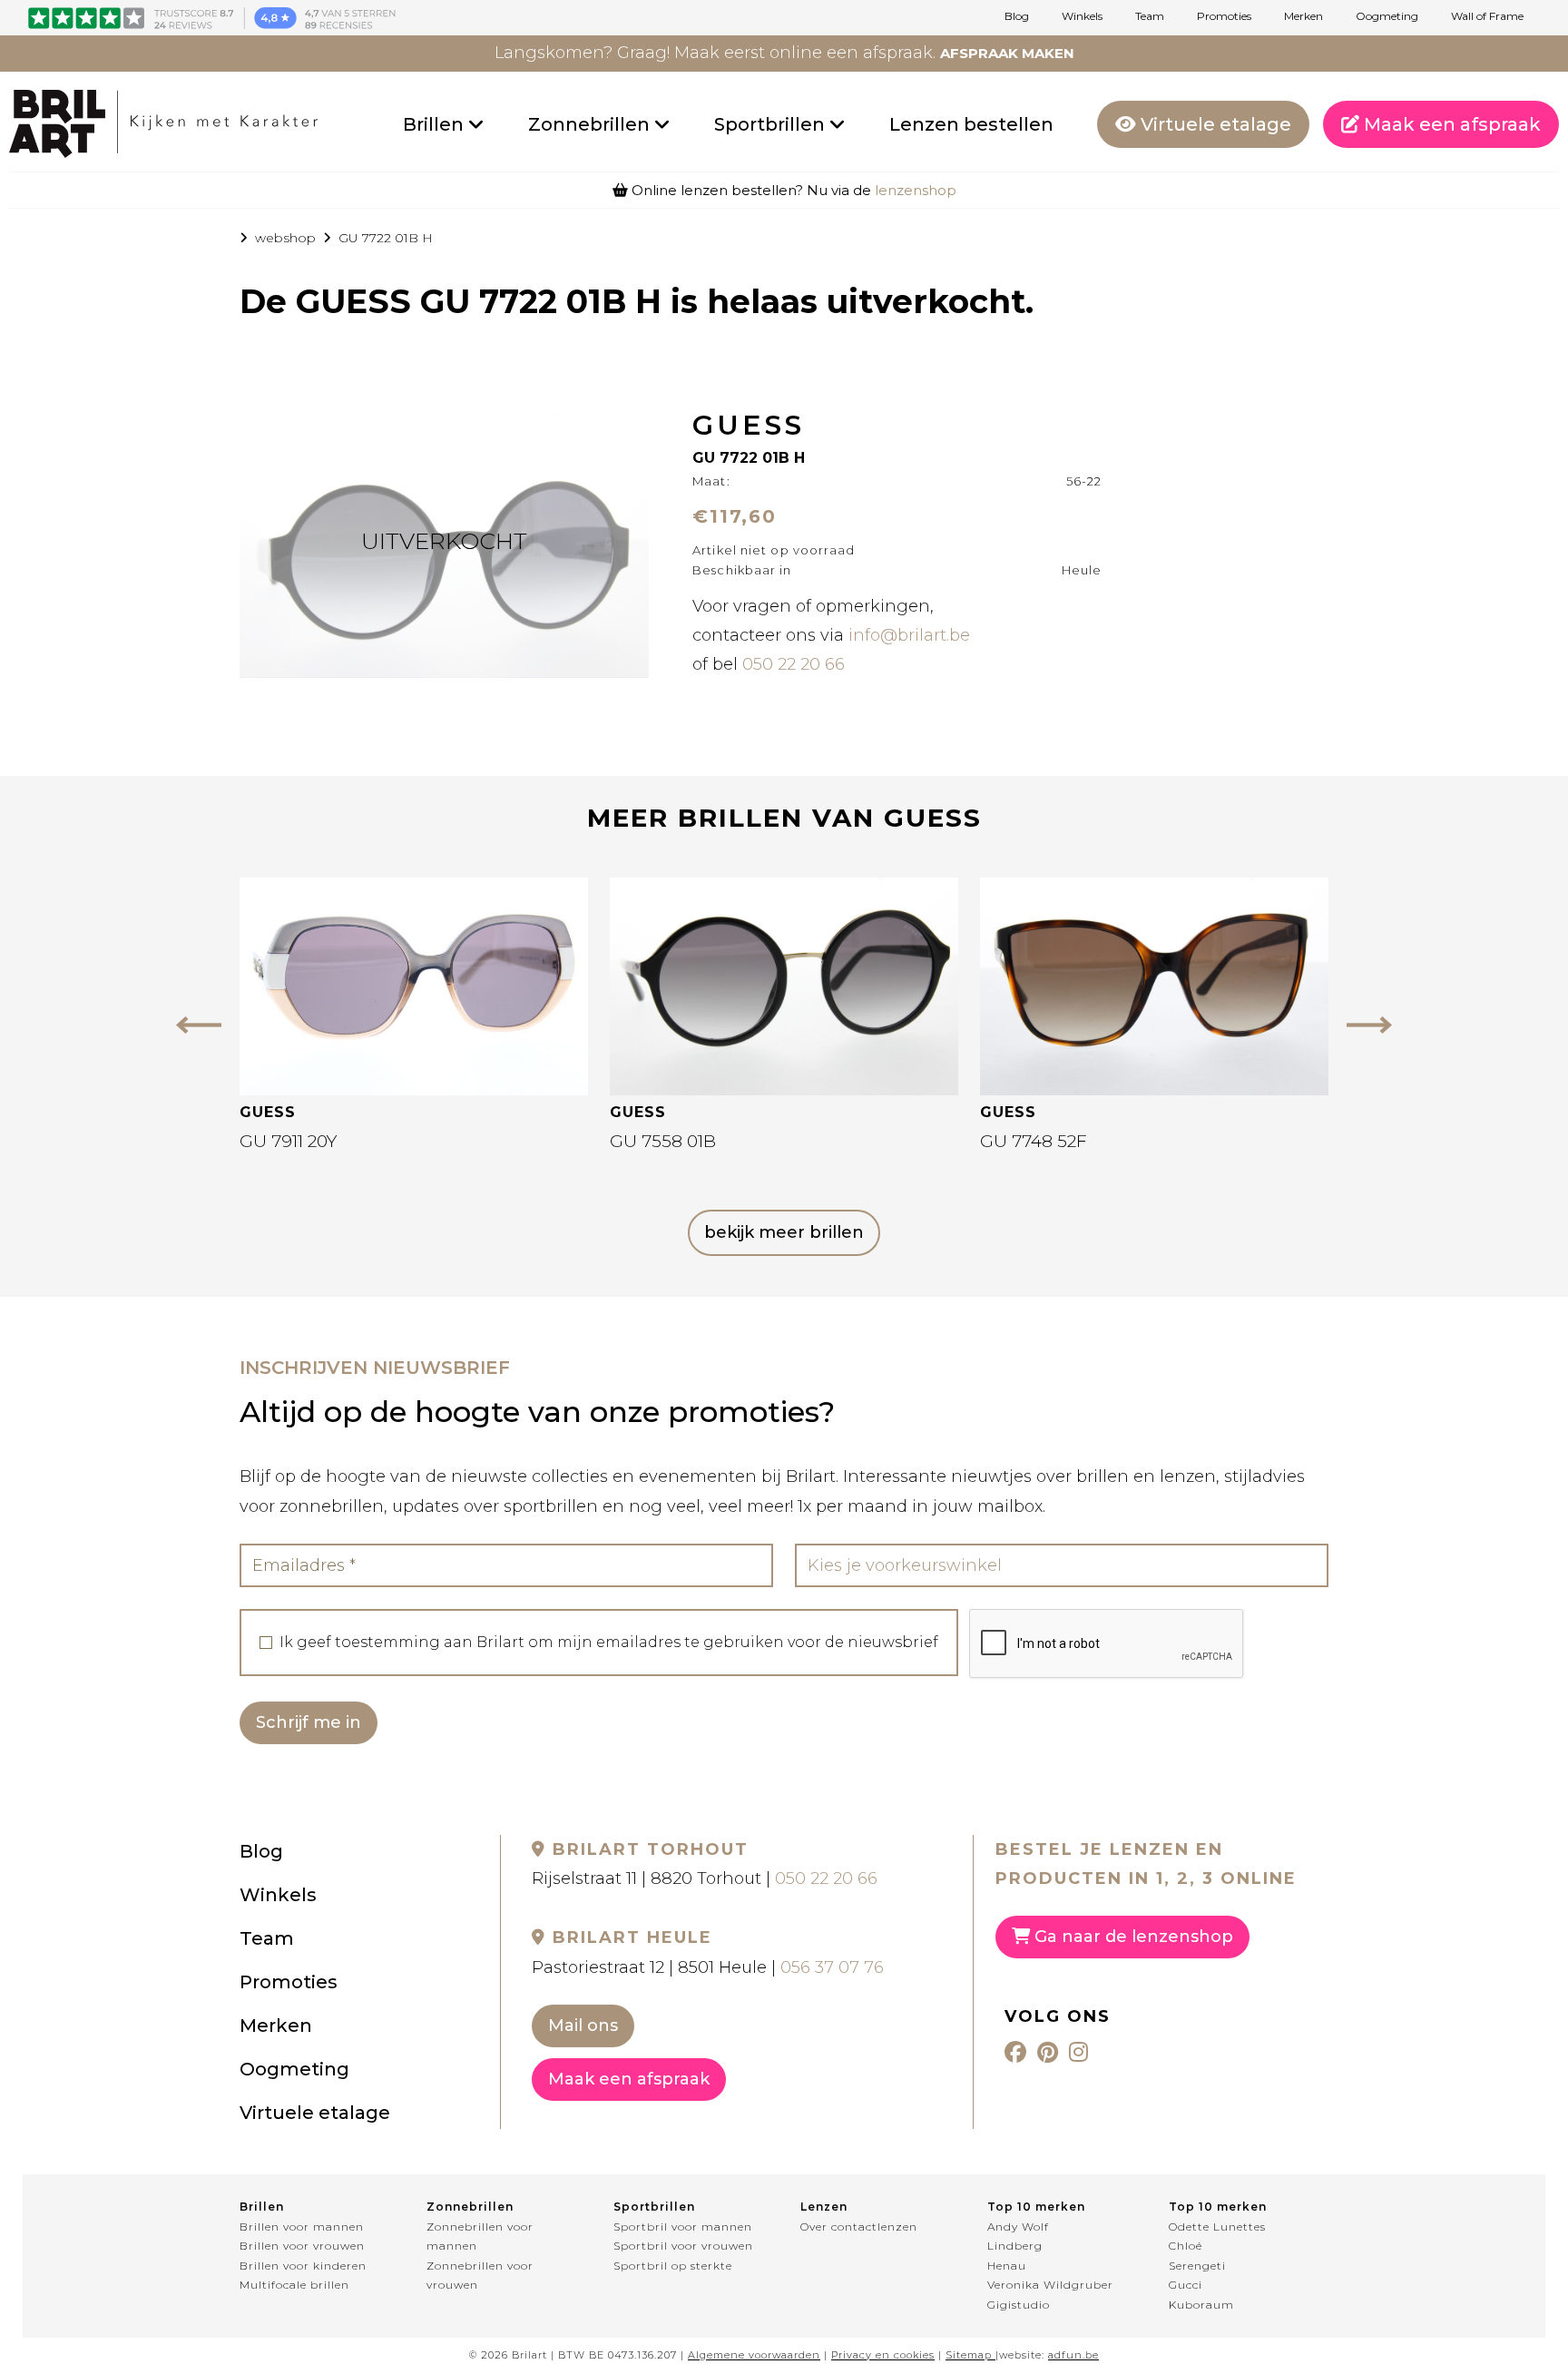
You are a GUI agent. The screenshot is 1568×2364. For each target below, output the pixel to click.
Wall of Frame (1487, 16)
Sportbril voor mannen (683, 2227)
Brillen (436, 124)
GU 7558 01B (663, 1141)
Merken (1303, 16)
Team (1150, 16)
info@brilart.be (909, 635)
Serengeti (1197, 2266)
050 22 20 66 (794, 664)
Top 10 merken (1036, 2207)
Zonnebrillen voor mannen (480, 2236)
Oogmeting (1387, 16)
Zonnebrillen (591, 124)
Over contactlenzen (859, 2227)
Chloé (1186, 2246)
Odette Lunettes (1217, 2227)
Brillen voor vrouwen (302, 2246)
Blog (1017, 16)
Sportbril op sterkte (673, 2266)
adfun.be (1073, 2355)
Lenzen (824, 2207)
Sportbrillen (772, 124)
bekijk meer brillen (784, 1232)
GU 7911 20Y (288, 1141)
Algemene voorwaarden (754, 2355)
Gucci (1186, 2285)
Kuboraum (1201, 2305)
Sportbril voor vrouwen (683, 2246)
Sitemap (969, 2355)
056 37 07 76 (832, 1967)
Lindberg (1015, 2246)
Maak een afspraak (1450, 124)
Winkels (1082, 16)
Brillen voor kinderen (303, 2266)
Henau (1007, 2266)
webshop (285, 238)
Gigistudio (1019, 2305)
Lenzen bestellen (971, 124)
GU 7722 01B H (386, 238)
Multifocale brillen (294, 2285)
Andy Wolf (1018, 2227)
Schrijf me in (309, 1722)
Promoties (1224, 16)
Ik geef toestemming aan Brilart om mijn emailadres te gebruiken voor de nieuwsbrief (609, 1643)
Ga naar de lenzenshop (1132, 1937)
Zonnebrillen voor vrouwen (480, 2276)
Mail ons (583, 2026)
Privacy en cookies (883, 2355)
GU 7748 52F (1034, 1141)
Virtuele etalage (1214, 124)
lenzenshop (916, 190)
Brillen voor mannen (302, 2227)
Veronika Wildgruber (1050, 2285)
